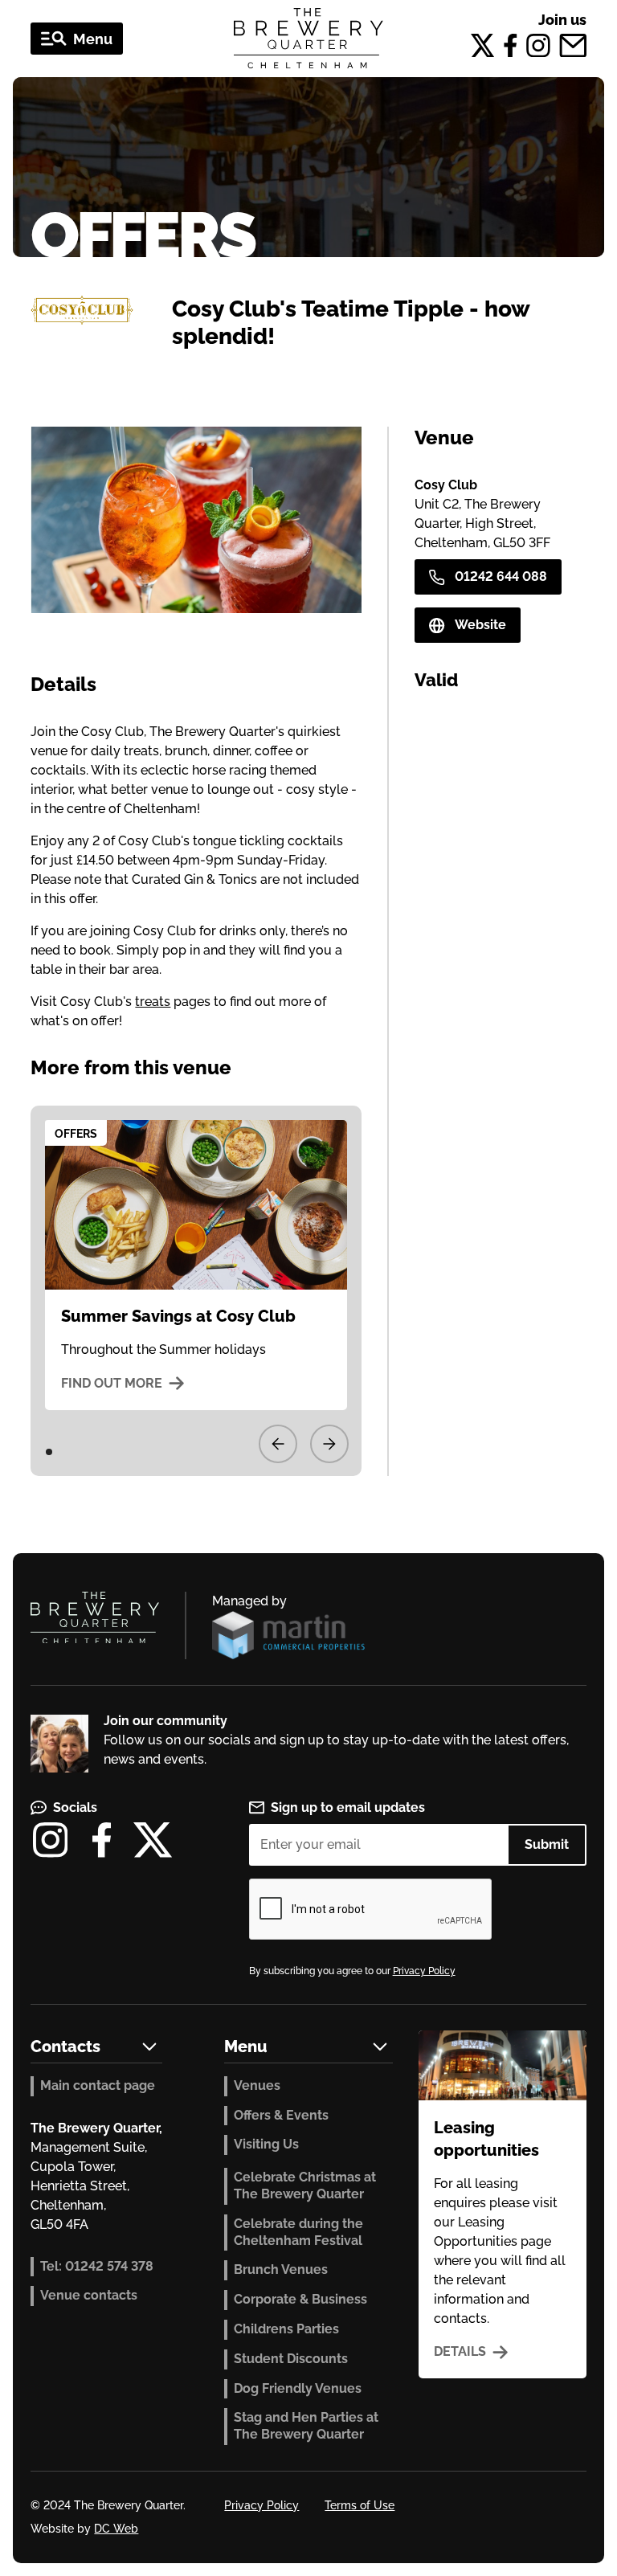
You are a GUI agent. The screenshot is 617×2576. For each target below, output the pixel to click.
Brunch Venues (281, 2269)
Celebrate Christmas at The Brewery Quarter (305, 2186)
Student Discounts (291, 2359)
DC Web (116, 2529)
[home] (308, 39)
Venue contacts (89, 2295)
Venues (257, 2085)
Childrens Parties (286, 2329)
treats (153, 1002)
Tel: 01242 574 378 (97, 2266)
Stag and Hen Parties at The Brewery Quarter (306, 2426)
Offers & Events (281, 2115)
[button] (77, 39)
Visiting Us (266, 2144)
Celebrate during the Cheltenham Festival (298, 2232)
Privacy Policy (424, 1971)
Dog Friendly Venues (298, 2388)
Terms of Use (360, 2505)
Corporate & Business (300, 2299)
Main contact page (98, 2085)
